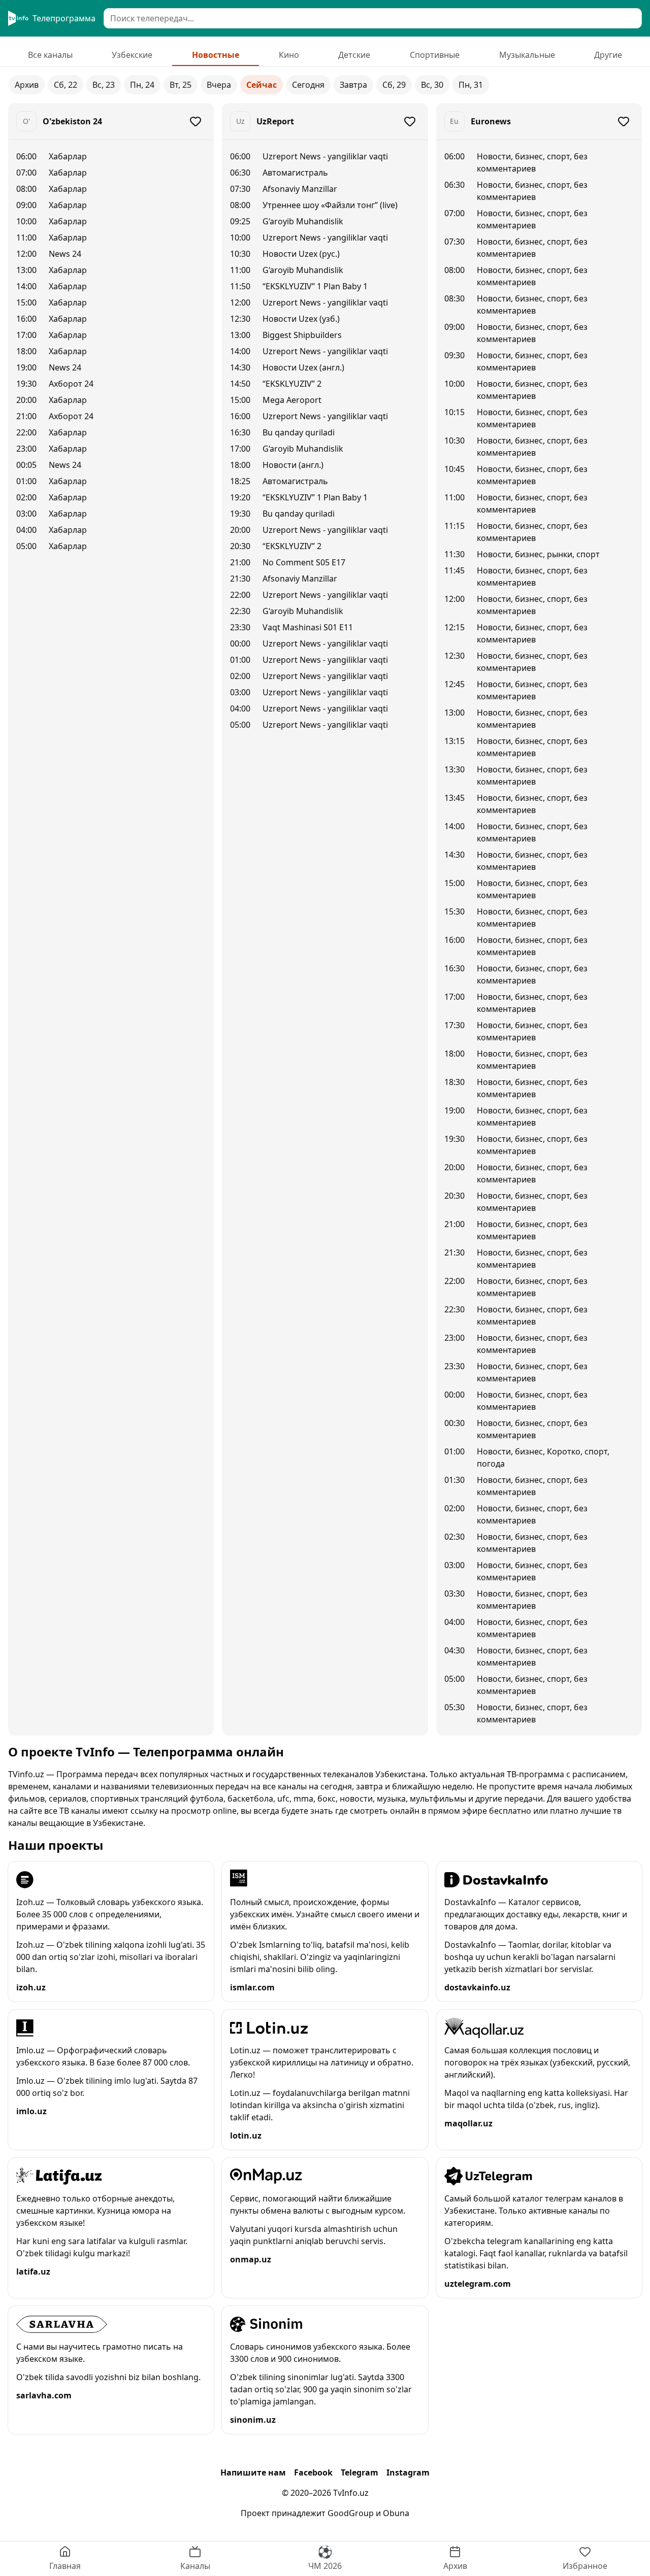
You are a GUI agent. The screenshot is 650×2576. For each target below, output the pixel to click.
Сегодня (308, 85)
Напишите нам (253, 2472)
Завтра (353, 85)
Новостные (216, 55)
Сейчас (262, 85)
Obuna (396, 2513)
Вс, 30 (432, 85)
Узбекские (132, 55)
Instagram (408, 2472)
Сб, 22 (66, 85)
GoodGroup (351, 2513)
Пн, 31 (471, 85)
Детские (354, 55)
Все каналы (50, 55)
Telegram (360, 2472)
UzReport (275, 121)
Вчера (219, 85)
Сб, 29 (394, 85)
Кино (289, 55)
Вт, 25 (181, 85)
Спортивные (435, 55)
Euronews (491, 121)
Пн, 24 (142, 85)
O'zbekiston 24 (72, 121)
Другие (608, 55)
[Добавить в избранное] (196, 121)
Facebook (313, 2472)
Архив (27, 85)
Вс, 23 (104, 85)
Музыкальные (527, 55)
